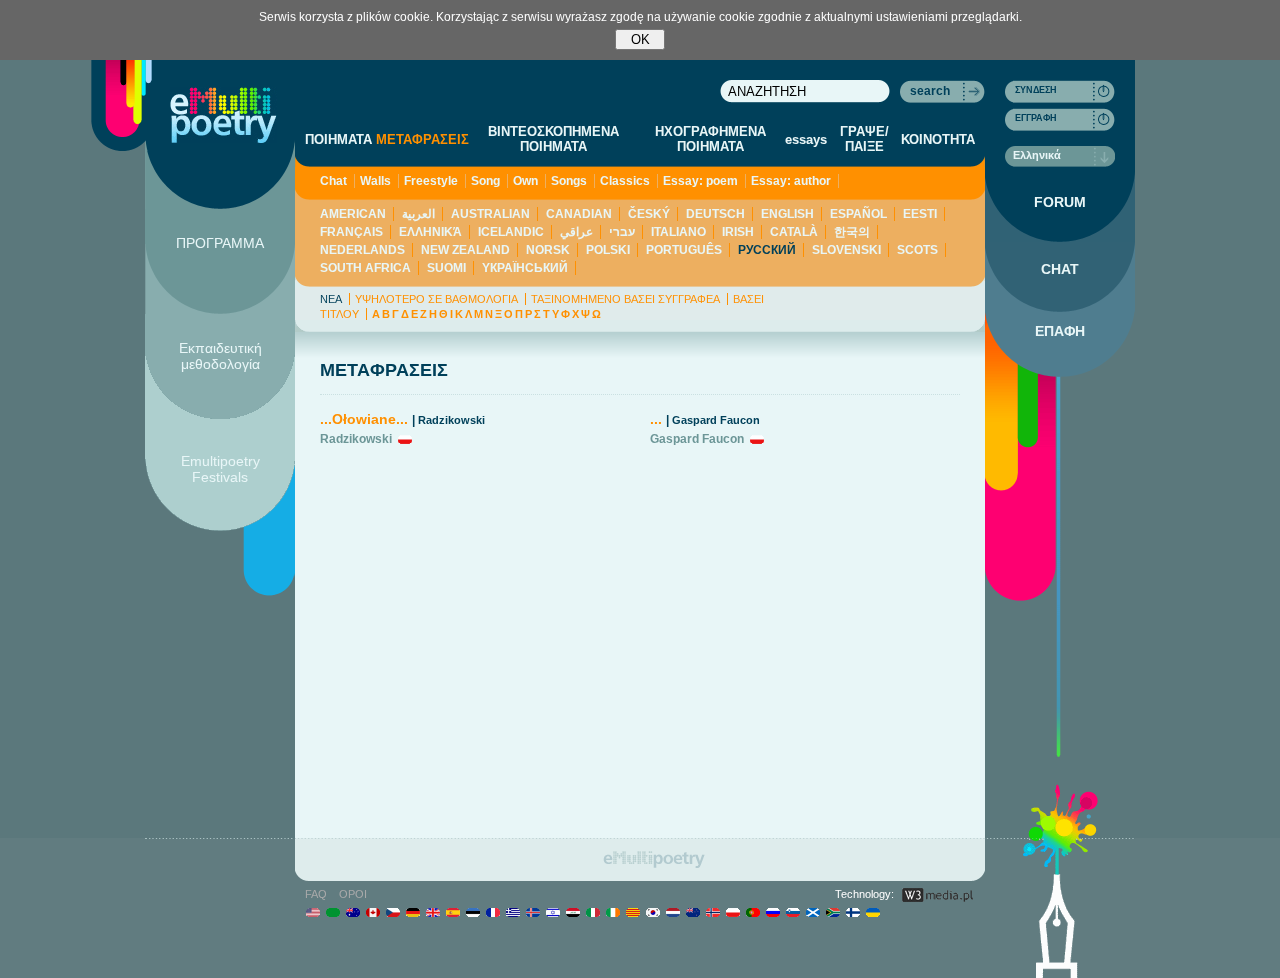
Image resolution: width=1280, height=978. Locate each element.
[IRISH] (612, 912)
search (930, 91)
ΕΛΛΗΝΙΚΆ (430, 232)
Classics (625, 181)
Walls (375, 181)
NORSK (548, 250)
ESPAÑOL (858, 214)
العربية (418, 214)
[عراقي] (572, 912)
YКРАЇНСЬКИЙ (525, 268)
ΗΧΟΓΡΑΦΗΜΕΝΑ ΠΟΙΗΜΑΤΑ (710, 139)
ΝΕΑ (331, 299)
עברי (622, 232)
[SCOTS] (812, 912)
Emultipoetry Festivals (220, 469)
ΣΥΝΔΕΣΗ (1036, 90)
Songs (569, 181)
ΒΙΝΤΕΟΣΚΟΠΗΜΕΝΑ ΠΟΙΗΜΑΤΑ (553, 139)
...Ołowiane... (364, 419)
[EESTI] (472, 912)
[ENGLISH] (432, 912)
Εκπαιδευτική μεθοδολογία (220, 356)
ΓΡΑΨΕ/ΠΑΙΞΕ (864, 139)
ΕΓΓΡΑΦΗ (1036, 118)
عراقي (576, 232)
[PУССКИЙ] (772, 912)
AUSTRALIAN (490, 214)
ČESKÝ (649, 214)
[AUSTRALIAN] (352, 912)
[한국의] (652, 912)
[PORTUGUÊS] (752, 912)
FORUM (1060, 202)
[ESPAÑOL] (452, 912)
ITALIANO (678, 232)
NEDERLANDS (362, 250)
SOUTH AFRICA (365, 268)
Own (525, 181)
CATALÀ (794, 232)
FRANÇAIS (351, 232)
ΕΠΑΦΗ (1060, 331)
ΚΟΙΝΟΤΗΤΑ (938, 139)
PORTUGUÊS (684, 250)
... (656, 419)
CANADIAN (579, 214)
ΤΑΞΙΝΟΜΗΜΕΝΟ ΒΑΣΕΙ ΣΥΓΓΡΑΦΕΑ (625, 299)
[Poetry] (223, 115)
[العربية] (332, 912)
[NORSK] (712, 912)
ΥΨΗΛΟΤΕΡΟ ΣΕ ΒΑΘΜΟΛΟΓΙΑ (436, 299)
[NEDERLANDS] (672, 912)
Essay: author (791, 181)
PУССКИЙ (767, 250)
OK (640, 39)
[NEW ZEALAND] (692, 912)
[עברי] (552, 912)
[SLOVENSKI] (792, 912)
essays (806, 139)
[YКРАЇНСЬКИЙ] (872, 912)
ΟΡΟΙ (353, 894)
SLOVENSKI (846, 250)
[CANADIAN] (372, 912)
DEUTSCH (715, 214)
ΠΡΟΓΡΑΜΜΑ (220, 243)
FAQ (316, 894)
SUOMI (446, 268)
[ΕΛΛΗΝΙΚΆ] (512, 912)
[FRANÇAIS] (492, 912)
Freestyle (431, 181)
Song (485, 181)
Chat (333, 181)
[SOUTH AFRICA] (832, 912)
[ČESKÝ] (392, 912)
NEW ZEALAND (465, 250)
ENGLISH (787, 214)
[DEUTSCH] (412, 912)
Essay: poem (700, 181)
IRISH (738, 232)
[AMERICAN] (312, 912)
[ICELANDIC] (532, 912)
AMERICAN (353, 214)
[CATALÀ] (632, 912)
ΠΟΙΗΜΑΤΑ (338, 139)
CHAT (1060, 269)
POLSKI (608, 250)
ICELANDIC (511, 232)
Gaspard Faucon (716, 420)
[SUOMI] (852, 912)
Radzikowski (451, 420)
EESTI (920, 214)
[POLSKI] (732, 912)
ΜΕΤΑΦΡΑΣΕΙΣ (422, 139)
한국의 (852, 232)
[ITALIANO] (592, 912)
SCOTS (917, 250)
